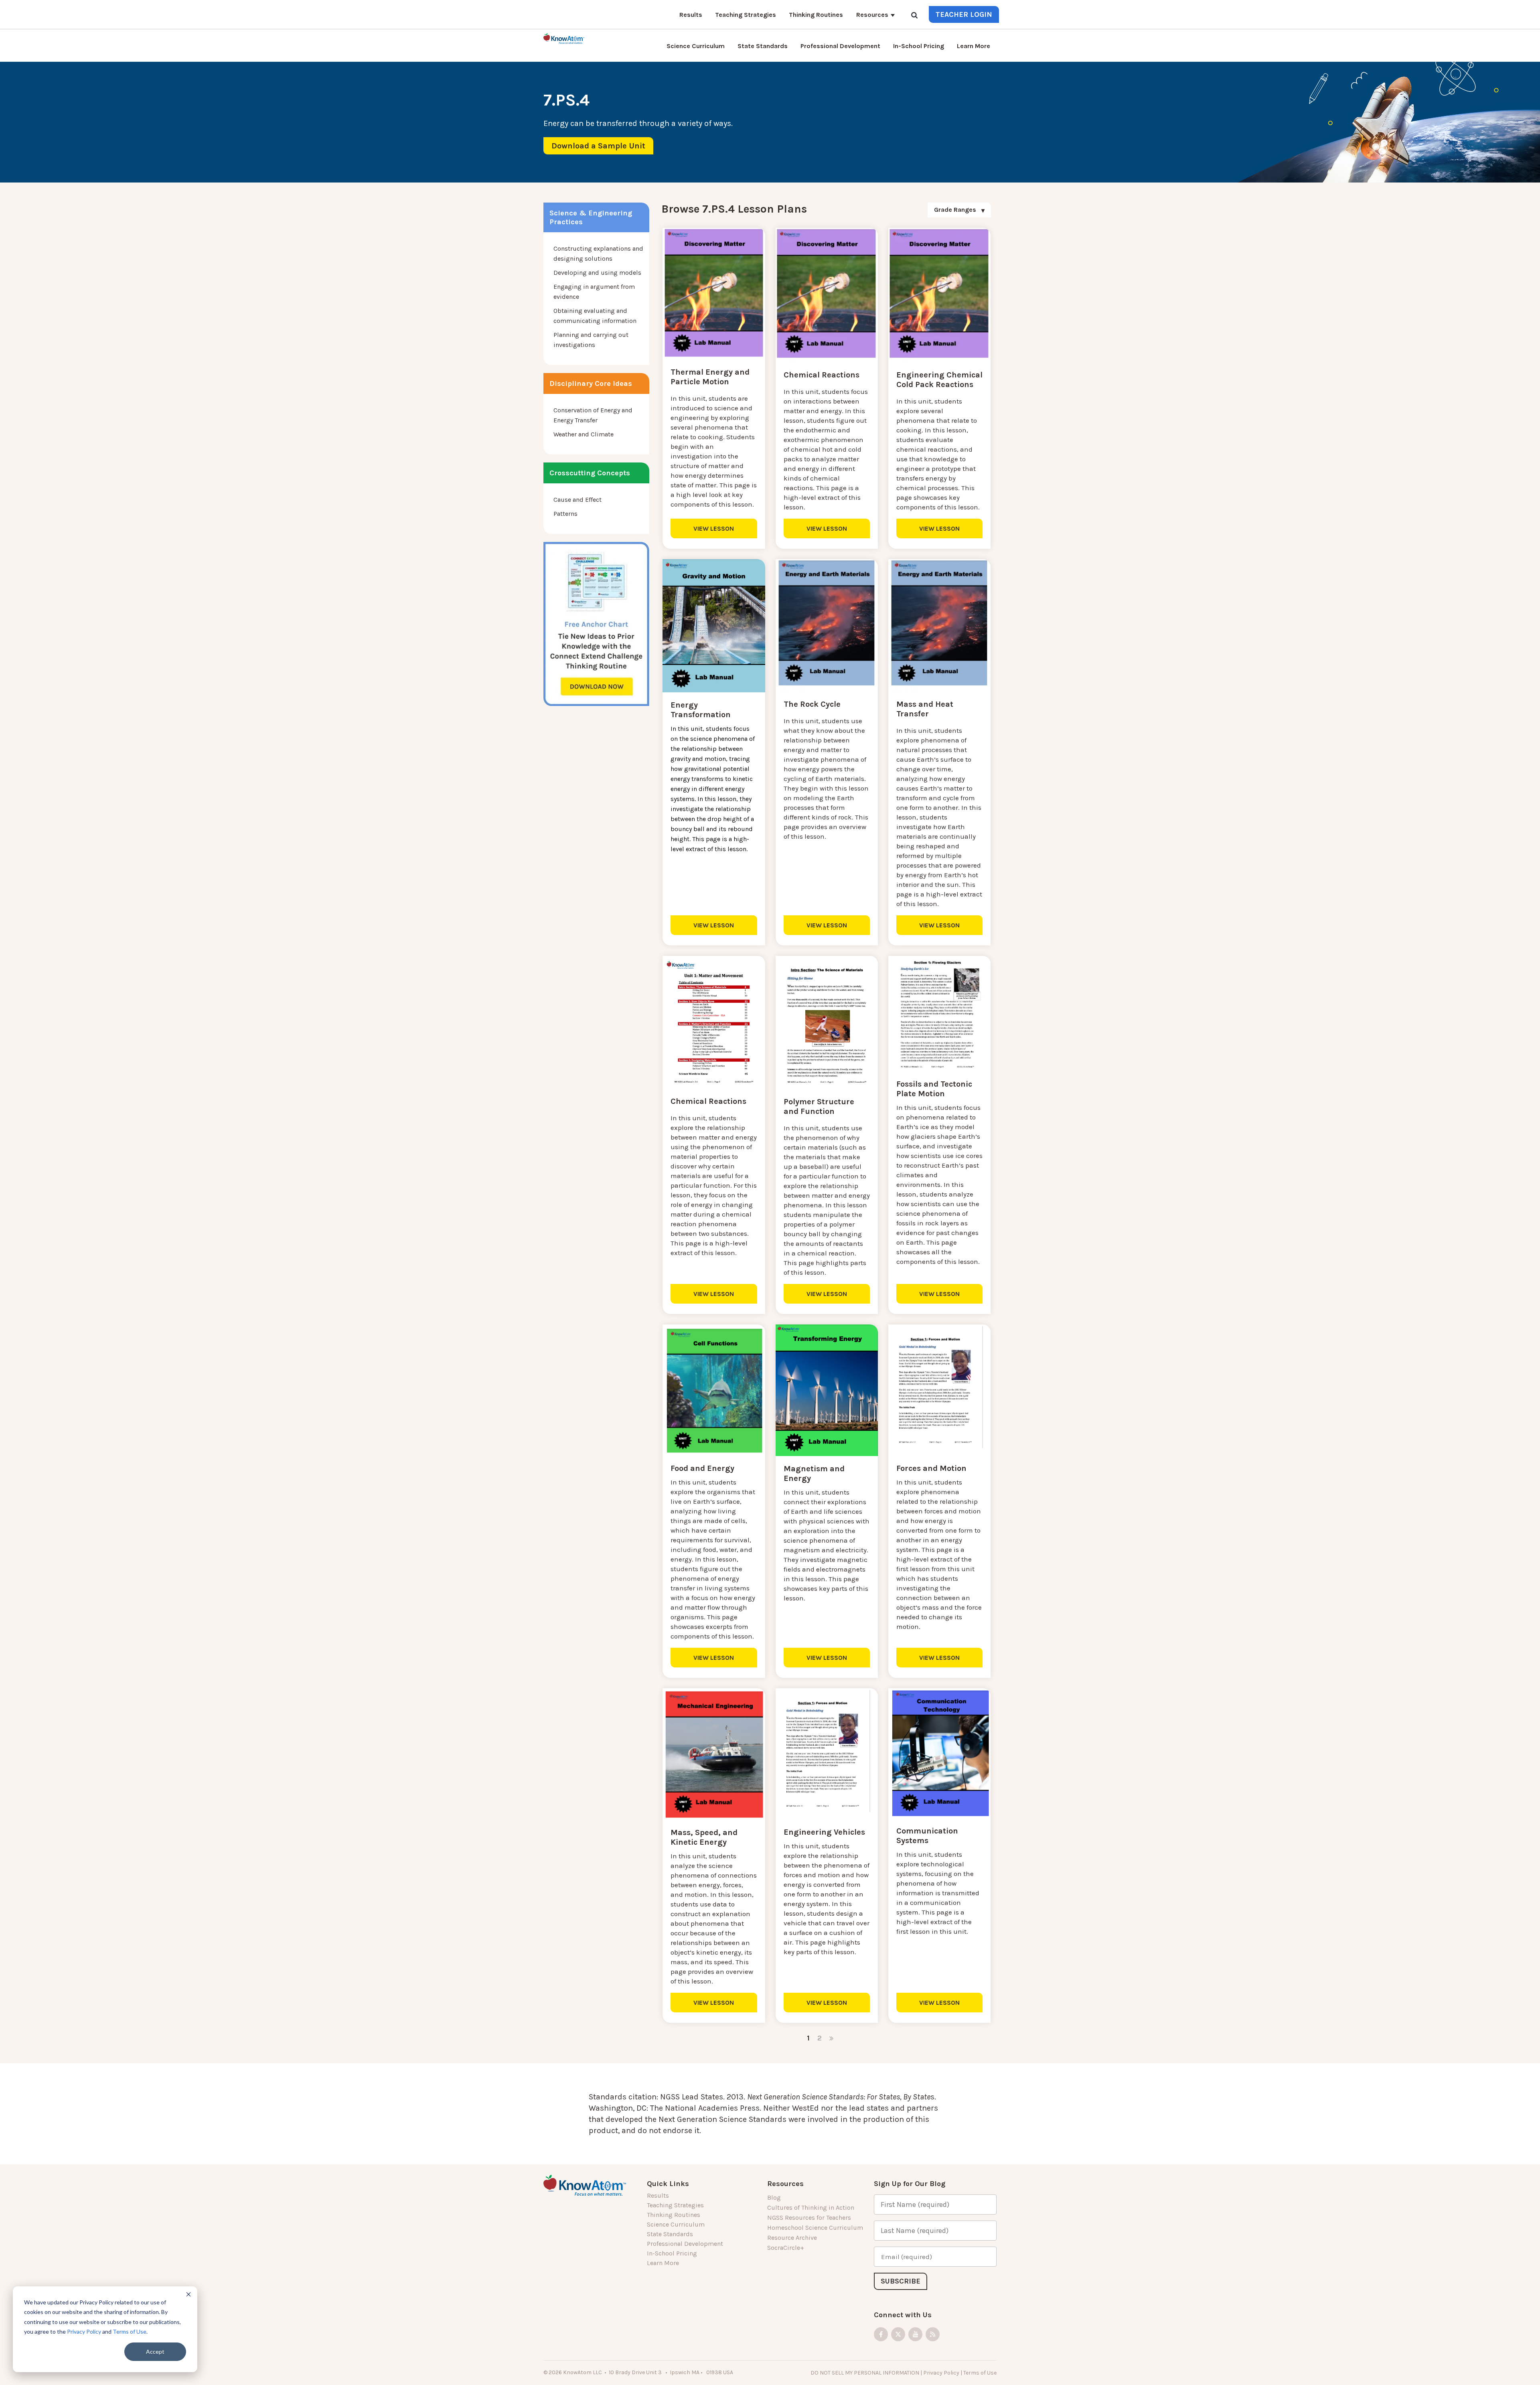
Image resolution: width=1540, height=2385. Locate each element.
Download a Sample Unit (598, 146)
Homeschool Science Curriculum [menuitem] (815, 2228)
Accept (155, 2352)
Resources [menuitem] (872, 15)
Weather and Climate (584, 434)
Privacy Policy (84, 2331)
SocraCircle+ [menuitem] (786, 2248)
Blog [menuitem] (774, 2197)
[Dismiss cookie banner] (188, 2295)
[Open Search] (914, 16)
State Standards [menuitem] (763, 46)
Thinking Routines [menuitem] (816, 15)
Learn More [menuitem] (974, 46)
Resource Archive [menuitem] (792, 2238)
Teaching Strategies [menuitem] (746, 15)
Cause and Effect (577, 500)
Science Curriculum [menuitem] (696, 46)
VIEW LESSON (714, 528)
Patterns (565, 514)
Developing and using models (597, 273)
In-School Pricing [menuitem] (919, 46)
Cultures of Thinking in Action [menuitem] (811, 2208)
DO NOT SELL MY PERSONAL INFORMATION (865, 2373)
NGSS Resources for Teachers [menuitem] (809, 2218)
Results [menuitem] (691, 15)
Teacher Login (964, 14)
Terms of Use (130, 2331)
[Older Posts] (831, 2038)
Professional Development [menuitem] (840, 46)
